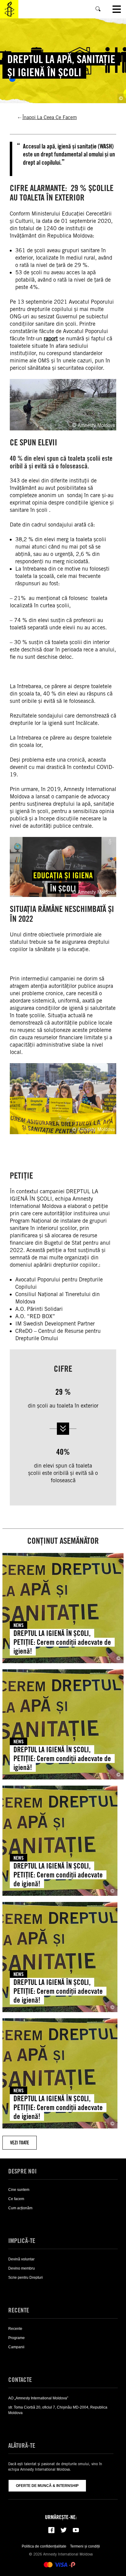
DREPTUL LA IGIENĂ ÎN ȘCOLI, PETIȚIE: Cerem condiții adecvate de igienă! (62, 1642)
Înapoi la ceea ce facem (50, 117)
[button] (17, 2220)
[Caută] (98, 9)
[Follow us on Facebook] (51, 2530)
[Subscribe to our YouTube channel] (76, 2530)
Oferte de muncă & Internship (47, 2486)
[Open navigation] (117, 9)
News (19, 1625)
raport (51, 338)
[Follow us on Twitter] (64, 2530)
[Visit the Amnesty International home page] (9, 9)
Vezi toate (20, 2143)
